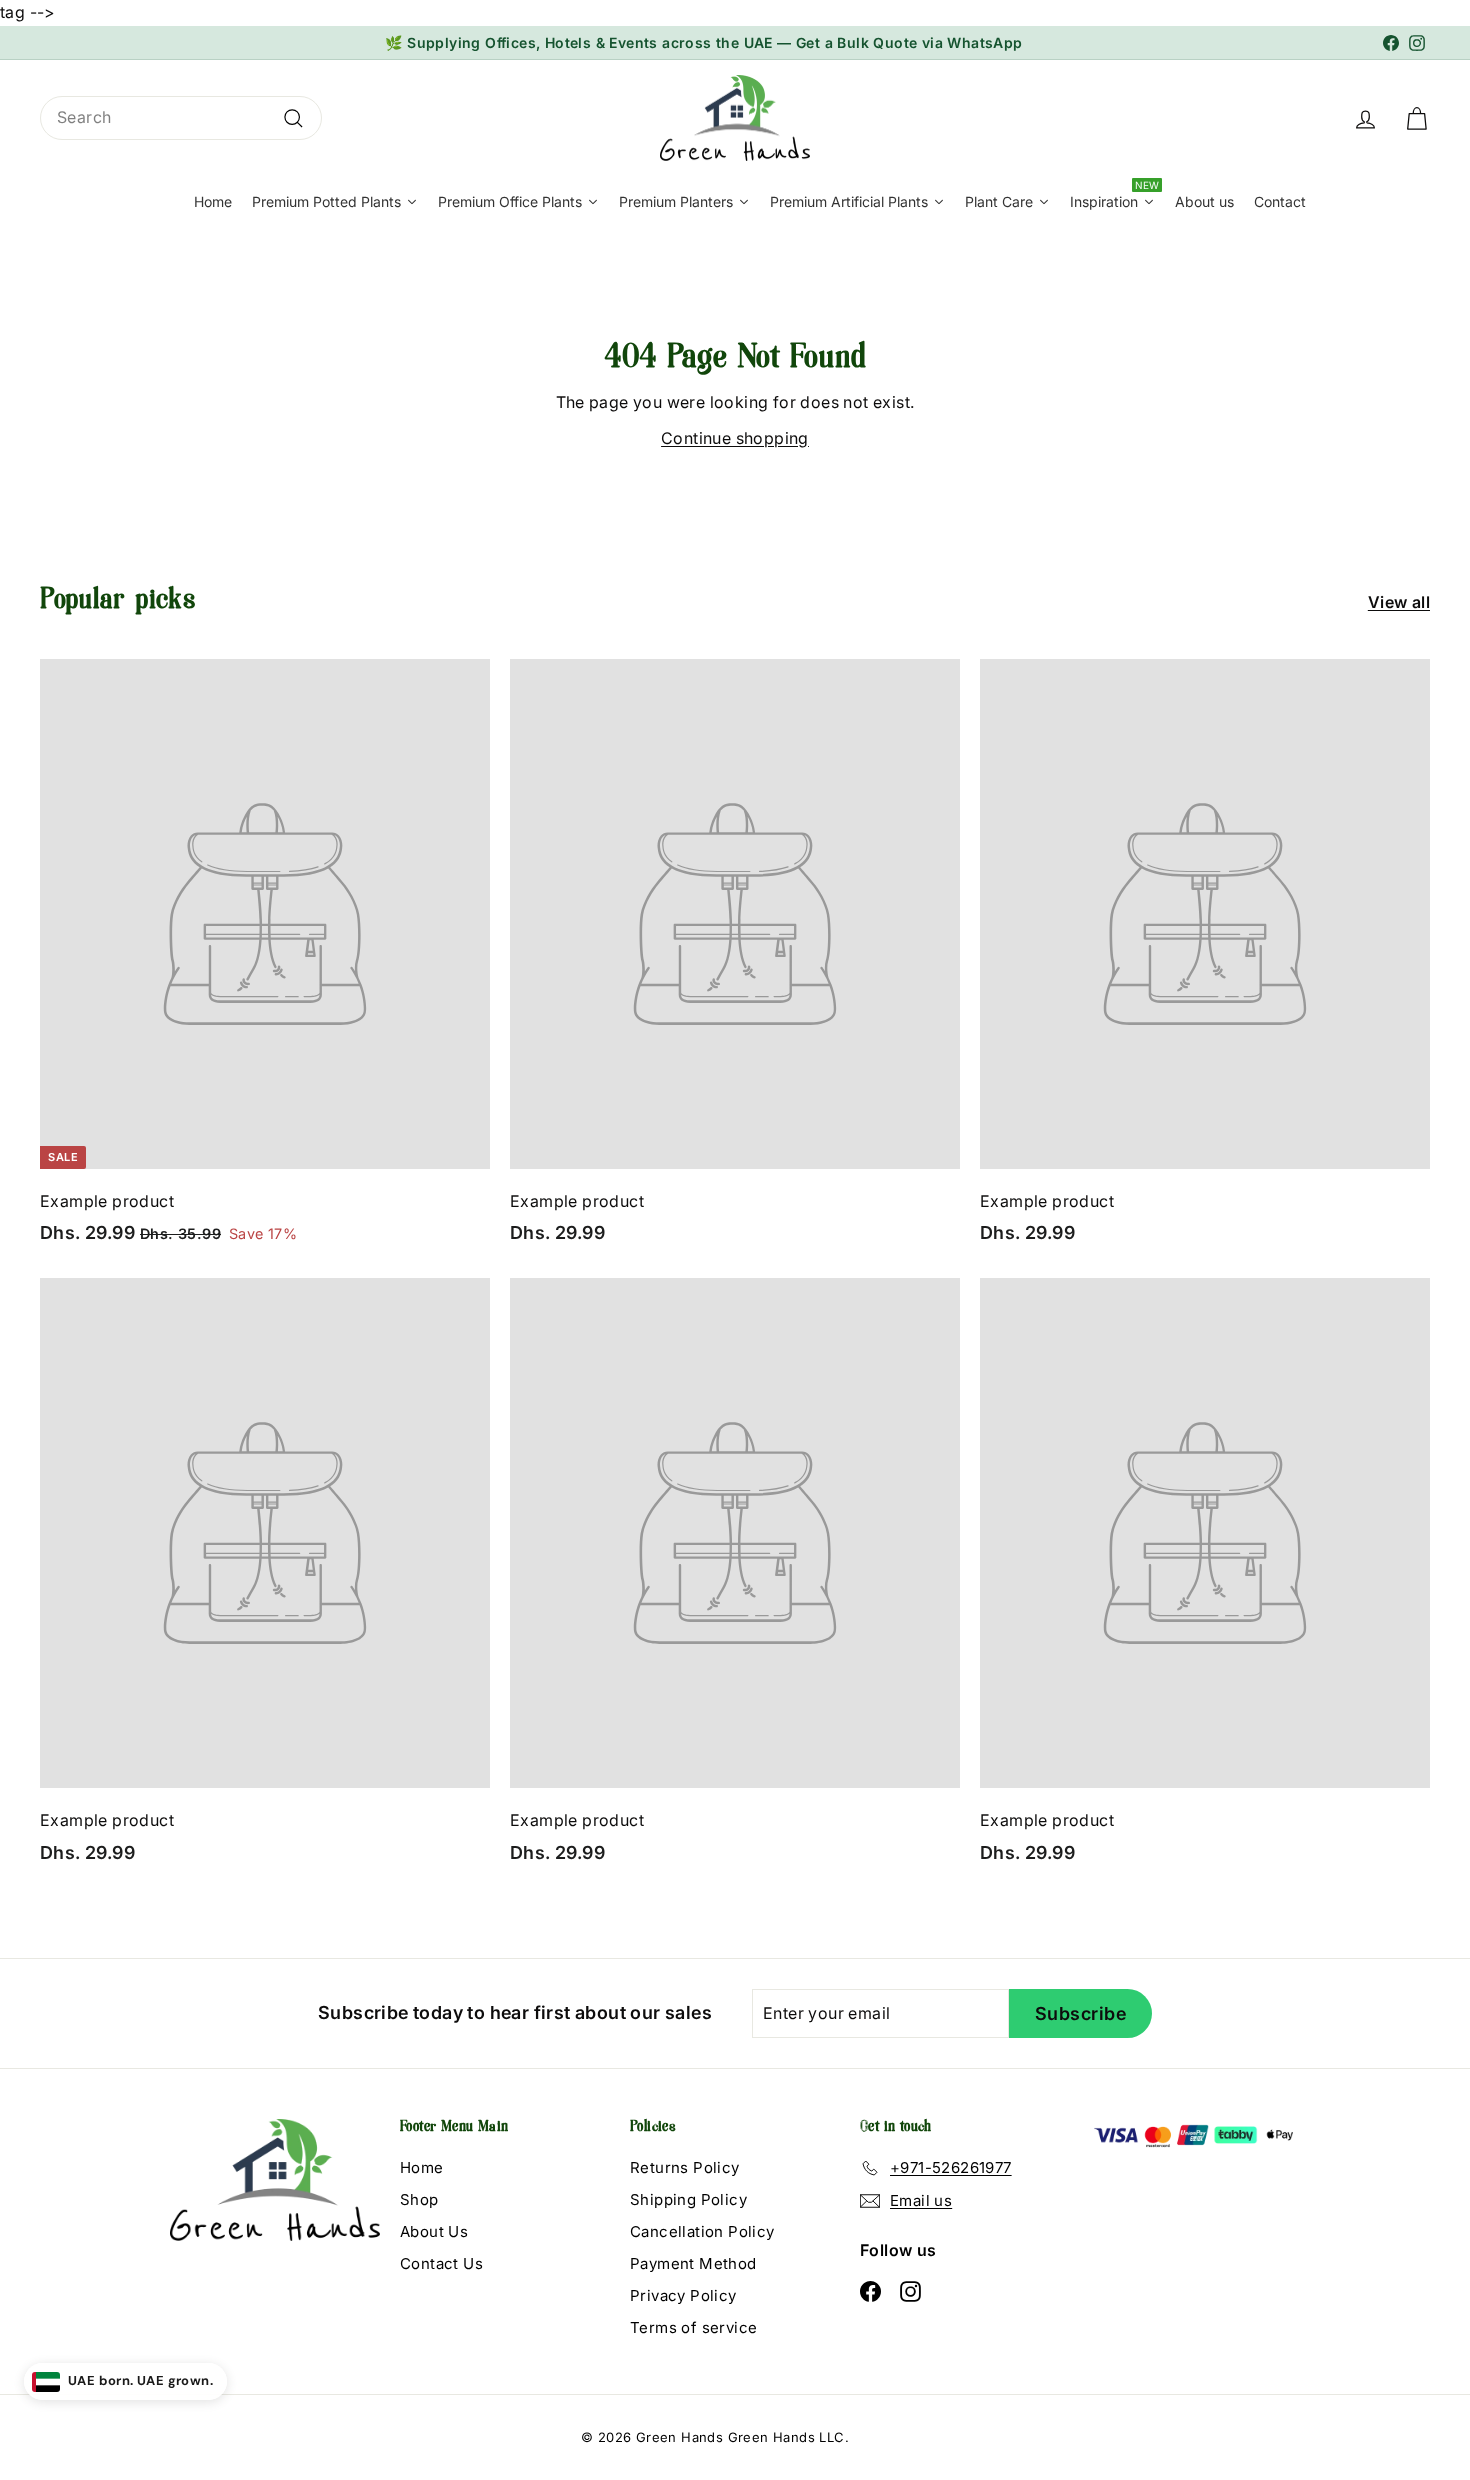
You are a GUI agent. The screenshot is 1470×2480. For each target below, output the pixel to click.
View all (1399, 602)
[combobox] (181, 118)
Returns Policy (685, 2167)
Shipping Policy (688, 2199)
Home (422, 2167)
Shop (419, 2199)
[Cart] (1416, 118)
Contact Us (441, 2263)
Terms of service (693, 2327)
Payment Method (693, 2263)
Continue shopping (735, 438)
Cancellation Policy (702, 2231)
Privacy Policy (683, 2295)
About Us (434, 2231)
